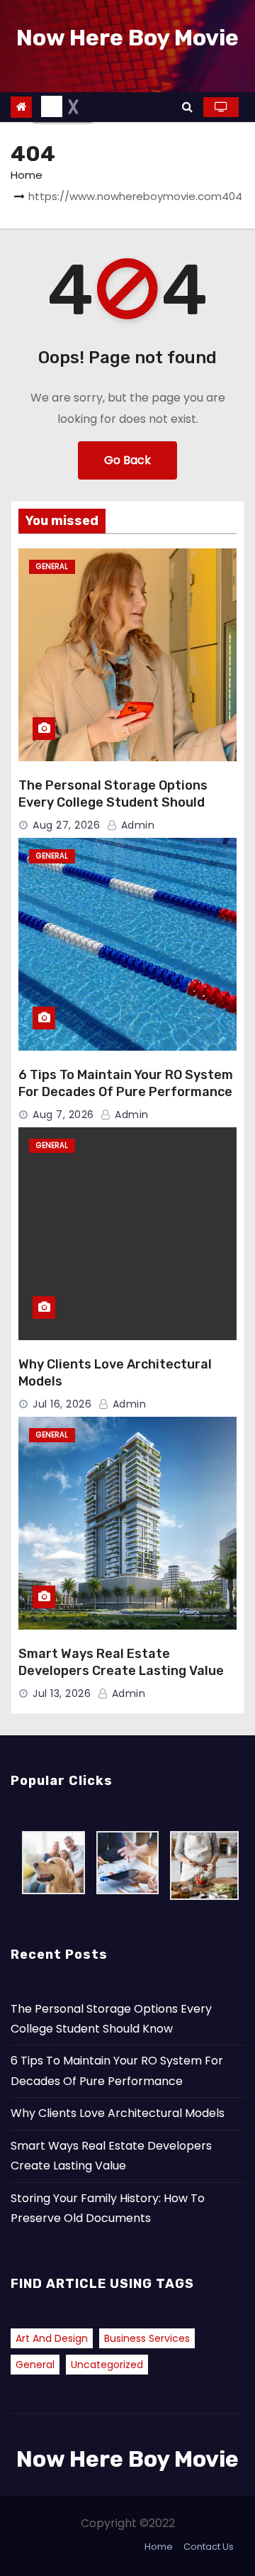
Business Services (147, 2338)
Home (27, 175)
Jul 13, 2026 (62, 1693)
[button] (187, 107)
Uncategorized (107, 2365)
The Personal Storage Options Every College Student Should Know (113, 802)
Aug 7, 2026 (63, 1115)
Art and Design (52, 2338)
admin (136, 825)
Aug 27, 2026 (66, 825)
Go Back (127, 460)
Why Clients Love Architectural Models (118, 2113)
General (52, 566)
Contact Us (209, 2547)
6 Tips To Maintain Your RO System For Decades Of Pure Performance (126, 1083)
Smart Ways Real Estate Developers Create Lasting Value (121, 1662)
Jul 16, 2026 (62, 1404)
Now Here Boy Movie (127, 38)
